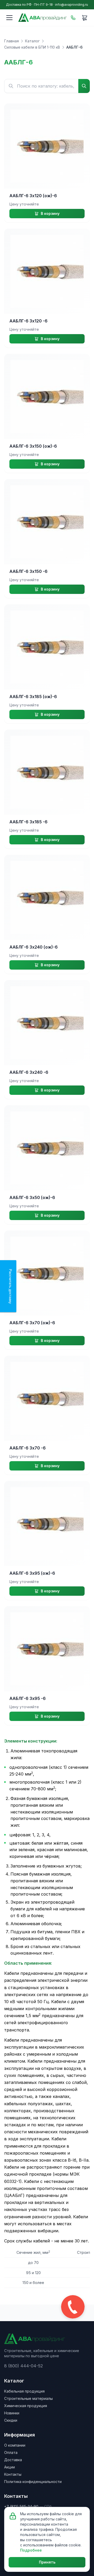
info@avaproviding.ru (72, 5)
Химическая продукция (26, 2406)
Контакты (13, 2474)
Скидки (11, 2420)
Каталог (32, 41)
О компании (15, 2445)
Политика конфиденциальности (33, 2482)
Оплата (11, 2452)
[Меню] (9, 18)
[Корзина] (85, 18)
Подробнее (31, 2550)
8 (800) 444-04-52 (23, 2366)
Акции (10, 2467)
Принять (47, 2562)
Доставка (13, 2460)
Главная (11, 41)
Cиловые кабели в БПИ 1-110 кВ (32, 47)
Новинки (12, 2413)
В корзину (50, 213)
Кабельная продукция (24, 2391)
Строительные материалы (28, 2398)
